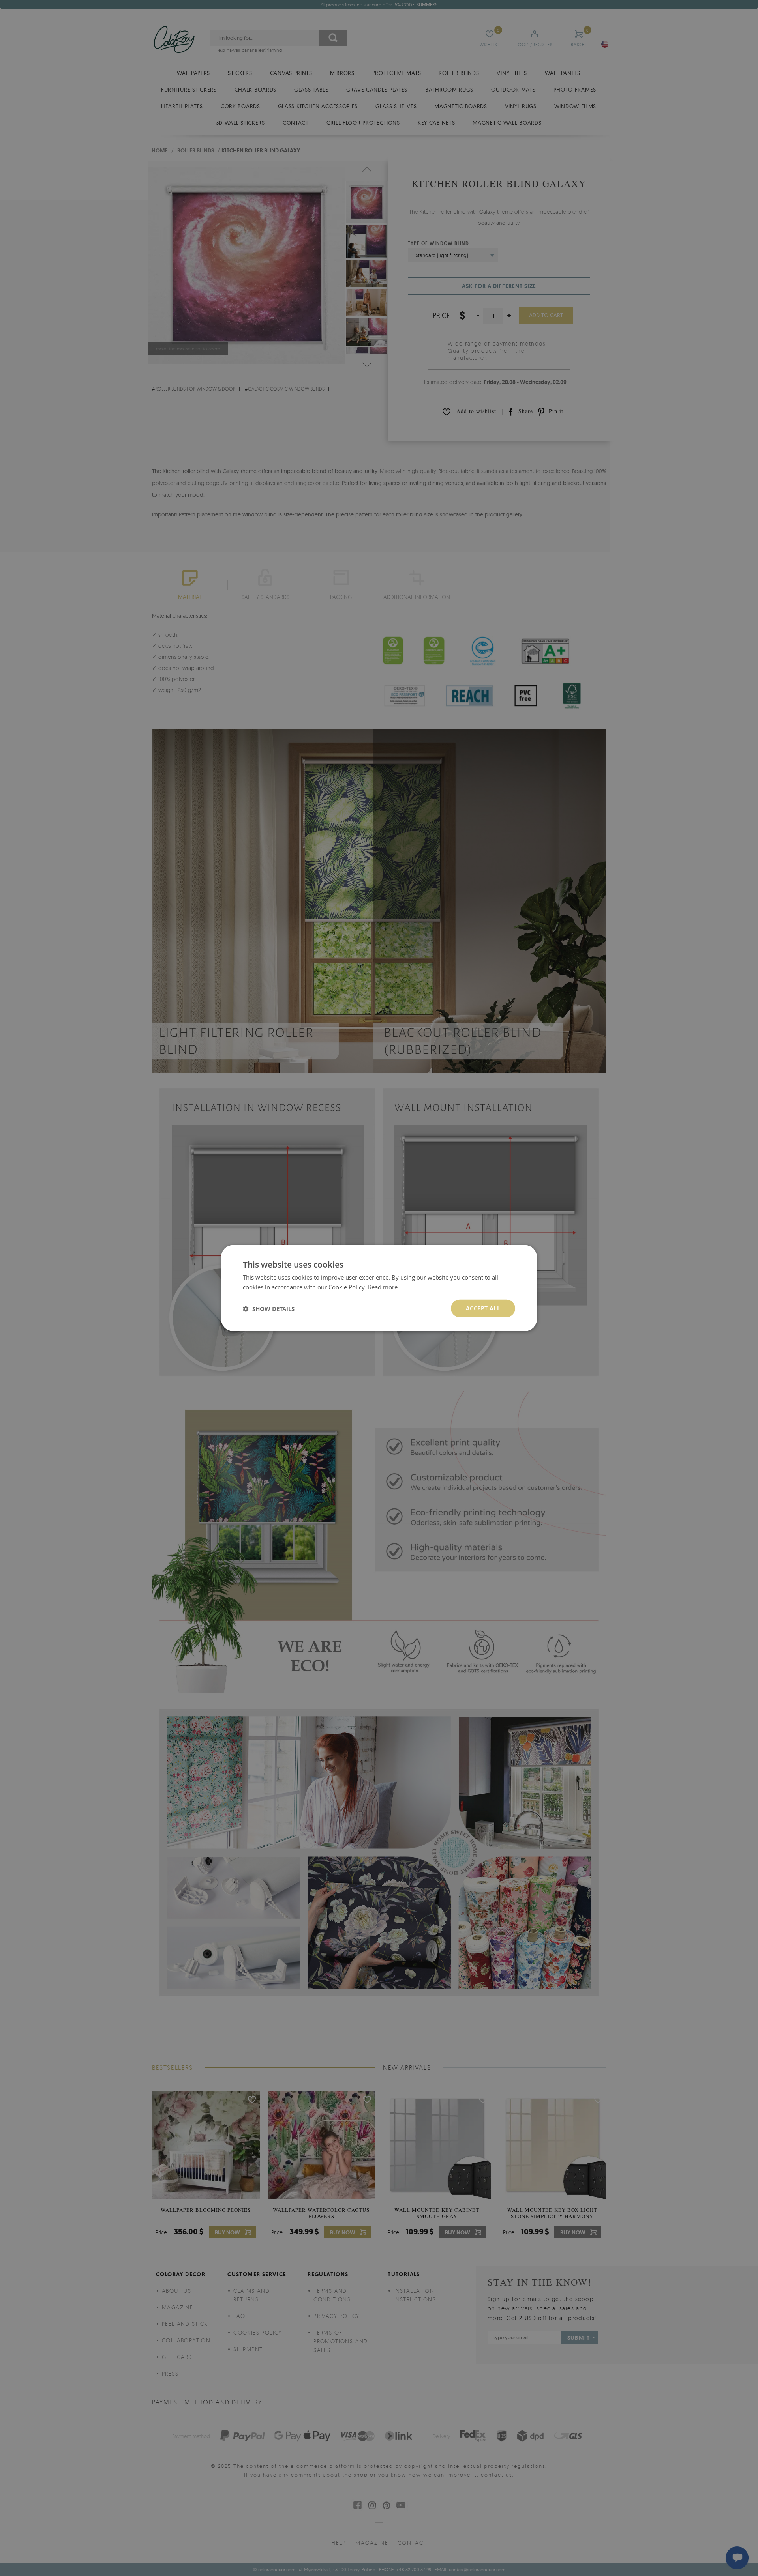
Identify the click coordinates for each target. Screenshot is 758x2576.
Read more (383, 1287)
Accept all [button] (483, 1308)
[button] (269, 1308)
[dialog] (379, 1288)
